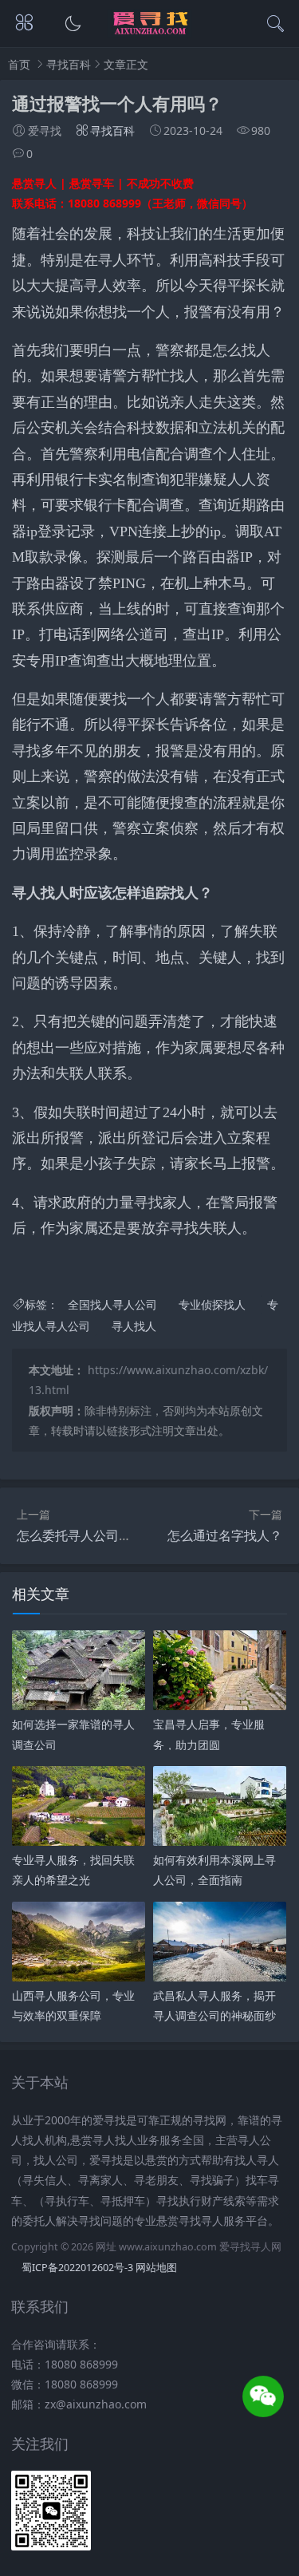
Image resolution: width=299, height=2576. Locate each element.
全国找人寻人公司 (112, 1304)
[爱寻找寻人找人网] (149, 32)
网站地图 (156, 2268)
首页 (19, 64)
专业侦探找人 (212, 1304)
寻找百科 (69, 64)
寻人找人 (134, 1326)
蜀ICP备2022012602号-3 (77, 2268)
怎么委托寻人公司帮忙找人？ (100, 1535)
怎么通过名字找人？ (225, 1535)
